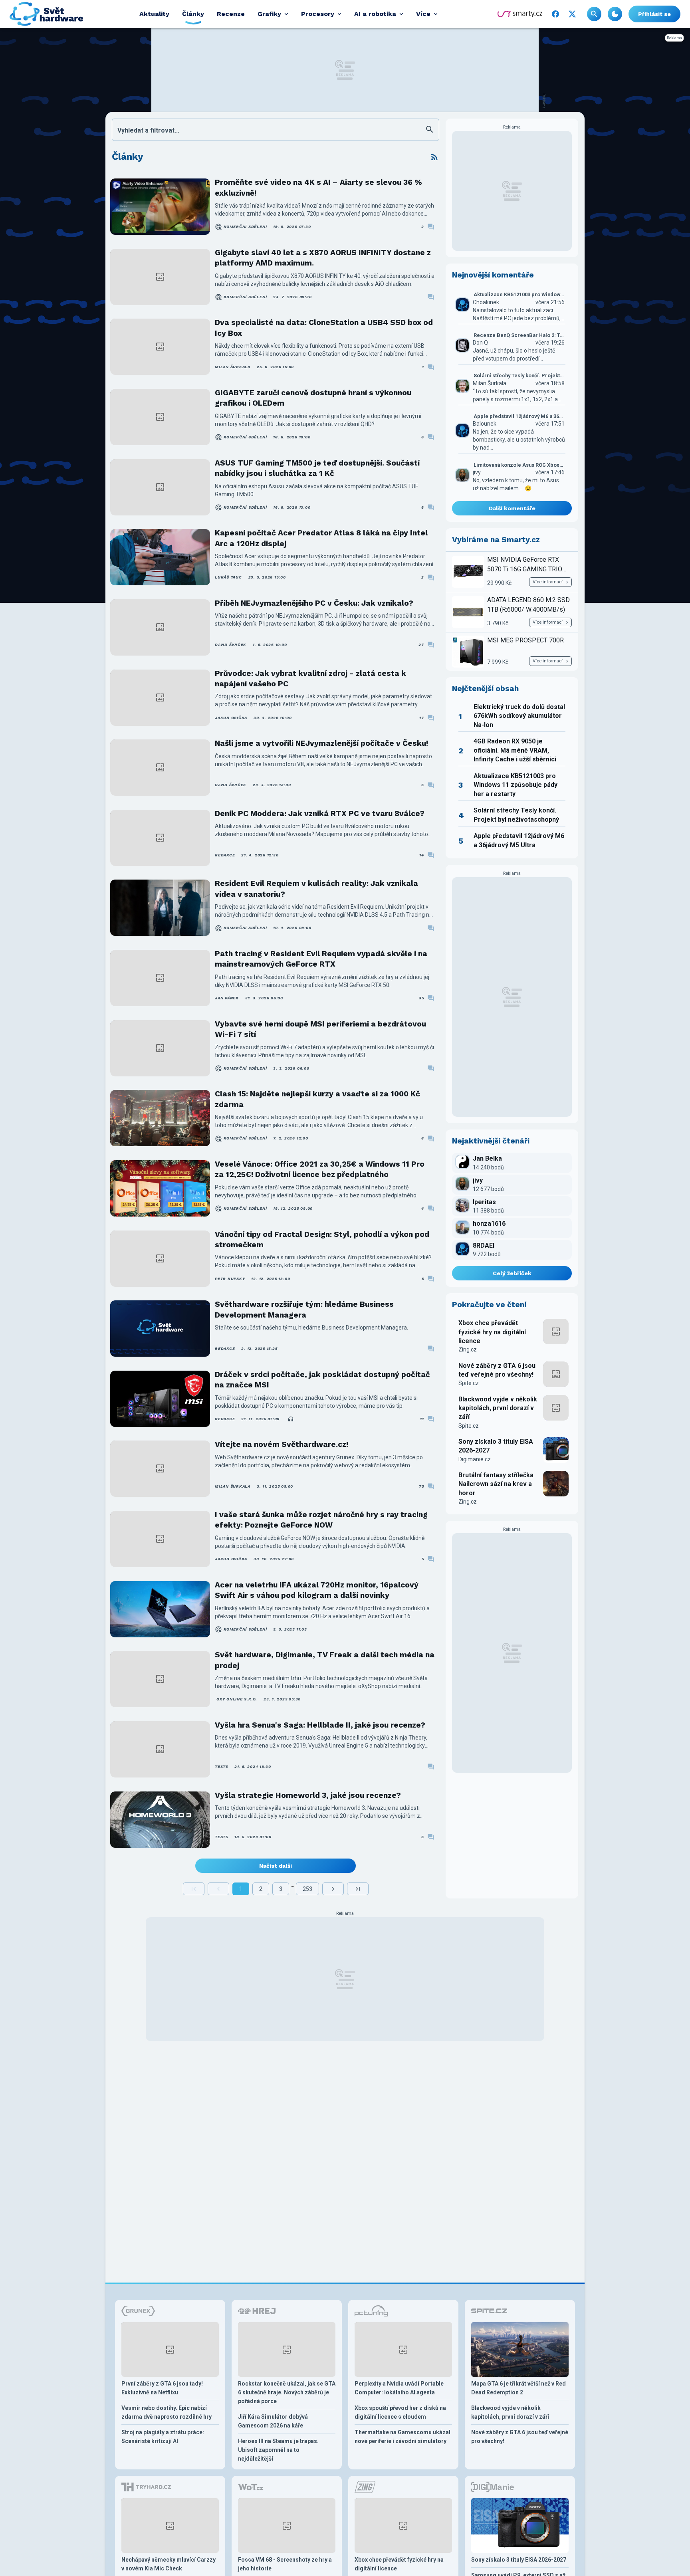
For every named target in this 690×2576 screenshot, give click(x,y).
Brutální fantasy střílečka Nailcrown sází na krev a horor (496, 1484)
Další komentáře (512, 508)
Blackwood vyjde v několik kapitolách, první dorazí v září (498, 1408)
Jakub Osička (231, 718)
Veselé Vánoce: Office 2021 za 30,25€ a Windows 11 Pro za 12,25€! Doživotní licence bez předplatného (320, 1169)
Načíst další (276, 1866)
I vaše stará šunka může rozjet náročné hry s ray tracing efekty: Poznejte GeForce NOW (321, 1520)
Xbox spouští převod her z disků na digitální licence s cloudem (400, 2412)
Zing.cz (468, 1349)
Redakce (225, 855)
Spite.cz (469, 1383)
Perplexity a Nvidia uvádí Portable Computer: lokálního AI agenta (399, 2388)
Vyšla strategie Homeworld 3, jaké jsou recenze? (308, 1795)
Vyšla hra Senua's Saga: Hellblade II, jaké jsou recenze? (320, 1725)
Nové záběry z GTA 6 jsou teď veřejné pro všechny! (497, 1370)
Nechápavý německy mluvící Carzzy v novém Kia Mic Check (169, 2564)
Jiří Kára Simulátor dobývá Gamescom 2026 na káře (273, 2421)
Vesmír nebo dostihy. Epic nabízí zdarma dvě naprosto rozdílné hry (167, 2412)
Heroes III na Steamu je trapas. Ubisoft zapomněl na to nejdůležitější (278, 2450)
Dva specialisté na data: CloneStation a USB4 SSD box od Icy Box (324, 328)
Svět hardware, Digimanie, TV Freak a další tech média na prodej (325, 1660)
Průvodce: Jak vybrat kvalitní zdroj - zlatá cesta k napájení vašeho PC (310, 679)
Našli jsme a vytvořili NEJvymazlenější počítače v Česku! (321, 743)
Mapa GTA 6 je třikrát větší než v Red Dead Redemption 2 (518, 2388)
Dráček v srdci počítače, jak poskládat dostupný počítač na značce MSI (322, 1380)
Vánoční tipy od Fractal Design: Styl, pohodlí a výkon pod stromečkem (322, 1239)
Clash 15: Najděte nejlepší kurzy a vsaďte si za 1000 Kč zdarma (317, 1099)
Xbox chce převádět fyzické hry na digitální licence (492, 1332)
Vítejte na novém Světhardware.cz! (282, 1444)
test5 (221, 1767)
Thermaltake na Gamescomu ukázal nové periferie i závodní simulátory (402, 2437)
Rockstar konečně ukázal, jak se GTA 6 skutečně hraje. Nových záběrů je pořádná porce (287, 2392)
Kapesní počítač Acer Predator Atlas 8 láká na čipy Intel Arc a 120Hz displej (321, 538)
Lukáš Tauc (228, 577)
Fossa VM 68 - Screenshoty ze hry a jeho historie (285, 2564)
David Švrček (231, 645)
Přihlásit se (654, 14)
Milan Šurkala (233, 367)
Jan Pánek (227, 998)
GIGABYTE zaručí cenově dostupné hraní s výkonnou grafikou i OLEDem (313, 398)
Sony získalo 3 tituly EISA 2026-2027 (496, 1446)
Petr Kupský (230, 1279)
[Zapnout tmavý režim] (615, 14)
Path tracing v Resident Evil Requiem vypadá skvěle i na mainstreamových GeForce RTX (321, 959)
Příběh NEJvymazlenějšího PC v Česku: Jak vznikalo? (314, 603)
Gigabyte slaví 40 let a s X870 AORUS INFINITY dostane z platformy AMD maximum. (323, 258)
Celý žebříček (512, 1273)
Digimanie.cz (475, 1459)
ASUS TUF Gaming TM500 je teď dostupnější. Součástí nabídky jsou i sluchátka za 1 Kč (317, 468)
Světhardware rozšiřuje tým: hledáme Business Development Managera (304, 1309)
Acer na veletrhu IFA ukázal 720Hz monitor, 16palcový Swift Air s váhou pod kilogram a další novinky (317, 1590)
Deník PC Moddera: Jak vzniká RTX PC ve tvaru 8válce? (320, 813)
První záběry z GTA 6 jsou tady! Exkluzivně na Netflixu (162, 2388)
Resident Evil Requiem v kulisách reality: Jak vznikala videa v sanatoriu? (316, 889)
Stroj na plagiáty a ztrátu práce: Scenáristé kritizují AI (163, 2437)
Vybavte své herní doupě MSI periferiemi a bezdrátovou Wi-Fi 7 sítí (320, 1029)
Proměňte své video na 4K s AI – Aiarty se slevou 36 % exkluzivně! (318, 187)
